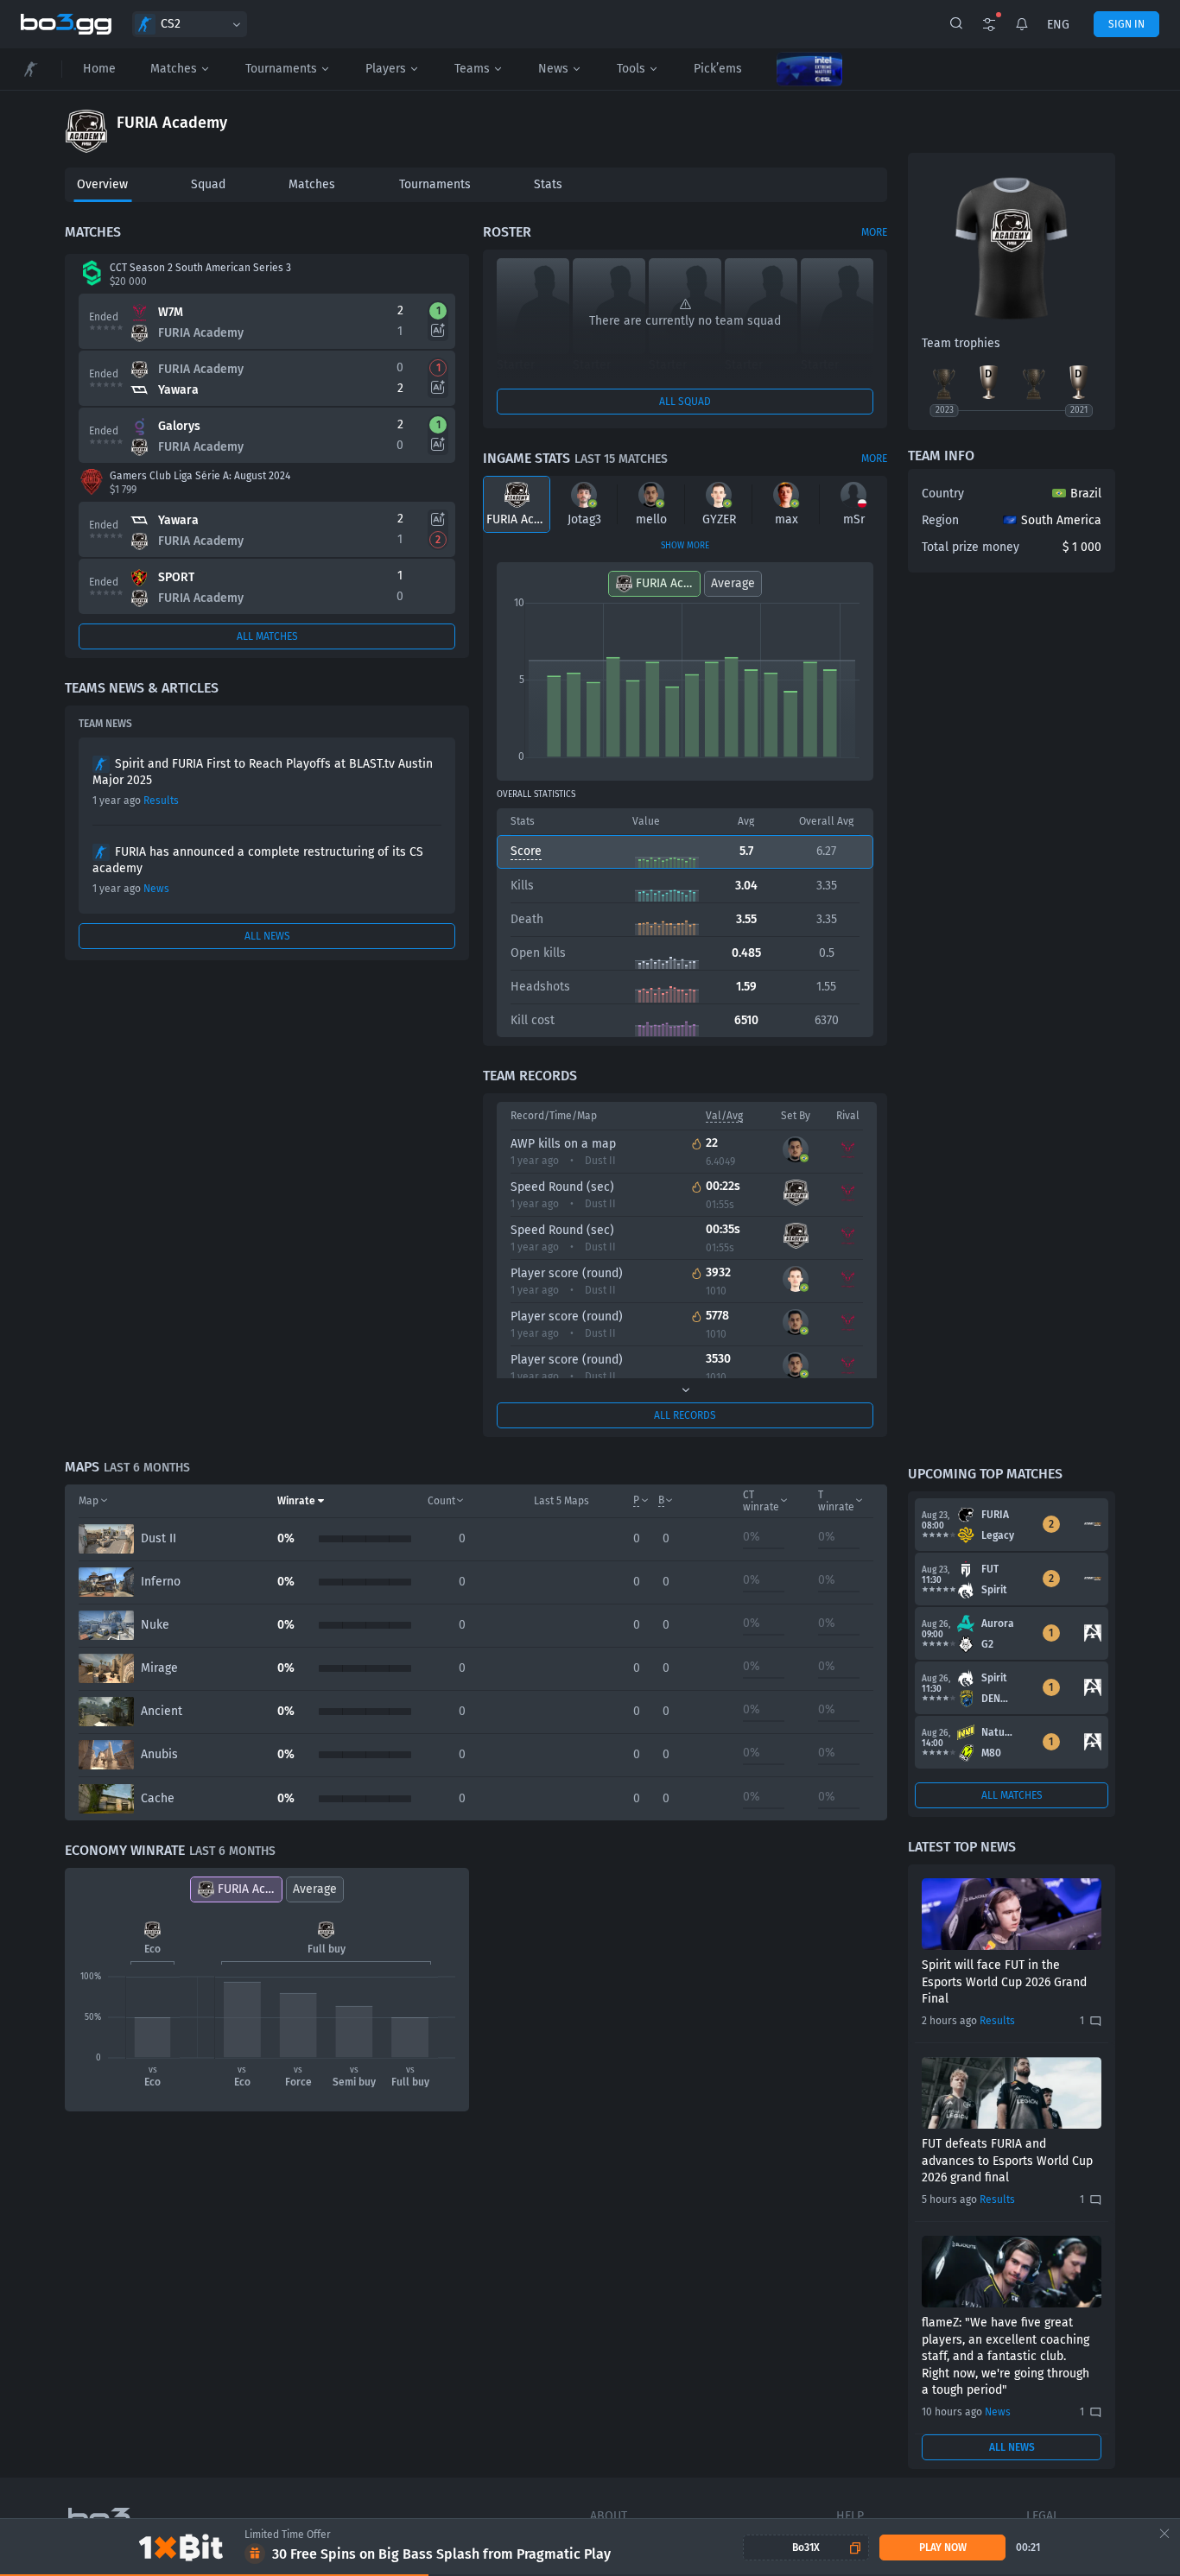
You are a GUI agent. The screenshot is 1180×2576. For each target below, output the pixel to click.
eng (1058, 25)
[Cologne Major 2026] (809, 69)
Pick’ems (718, 69)
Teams (472, 69)
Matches (174, 69)
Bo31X (806, 2548)
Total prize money (971, 547)
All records (685, 1415)
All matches (267, 636)
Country (943, 494)
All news (267, 936)
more (874, 232)
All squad (685, 402)
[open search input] (956, 24)
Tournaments (281, 69)
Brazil (1086, 494)
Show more (685, 546)
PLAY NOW (943, 2548)
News (553, 69)
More (874, 459)
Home (99, 69)
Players (386, 69)
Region (940, 520)
